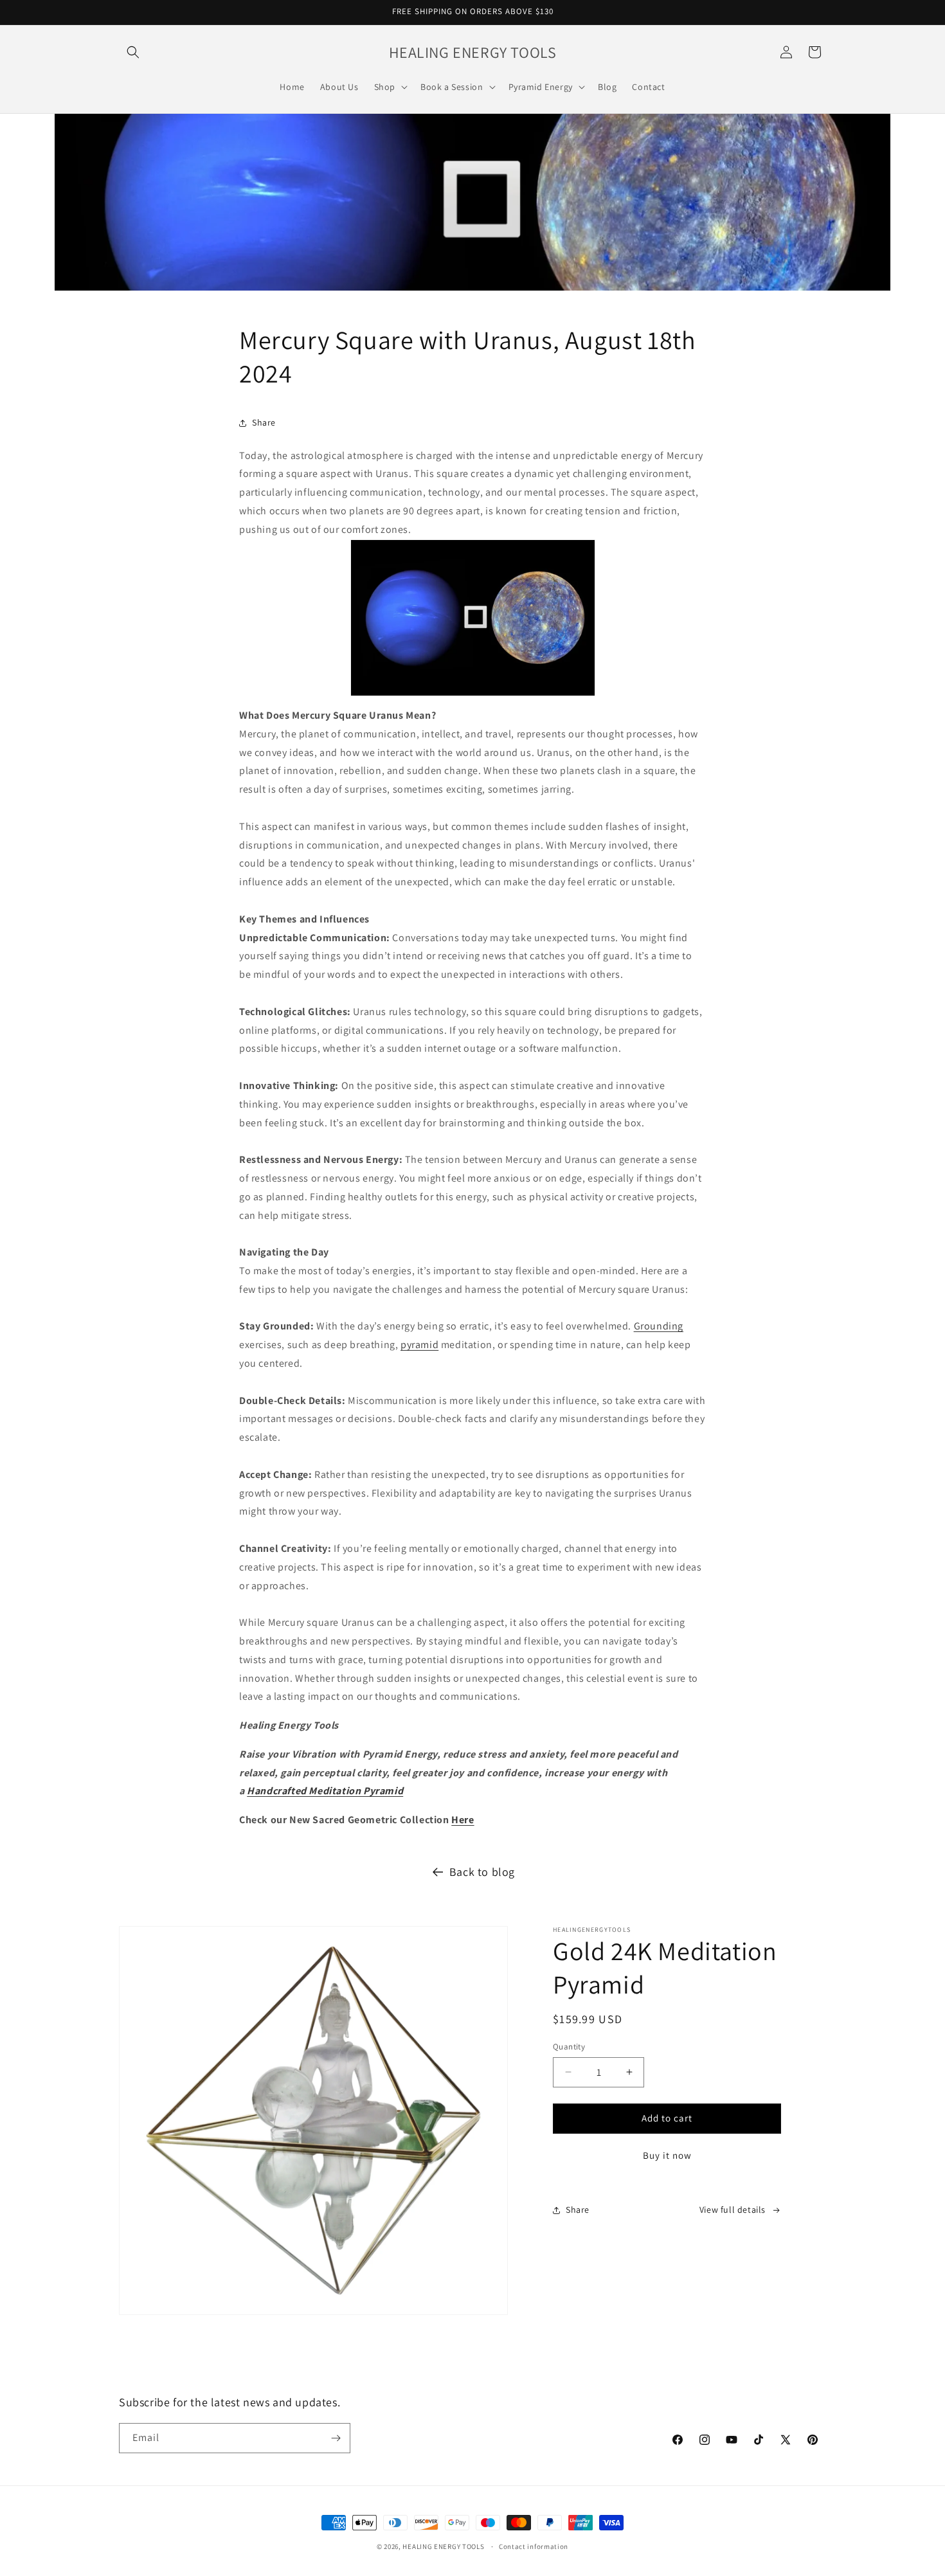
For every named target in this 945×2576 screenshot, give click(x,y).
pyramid (419, 1345)
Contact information (534, 2546)
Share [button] (264, 422)
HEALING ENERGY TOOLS (443, 2546)
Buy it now (667, 2155)
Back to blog (482, 1872)
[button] (133, 52)
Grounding (659, 1326)
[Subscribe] (336, 2438)
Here (463, 1820)
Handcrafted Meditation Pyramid (325, 1791)
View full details (733, 2210)
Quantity (569, 2047)
